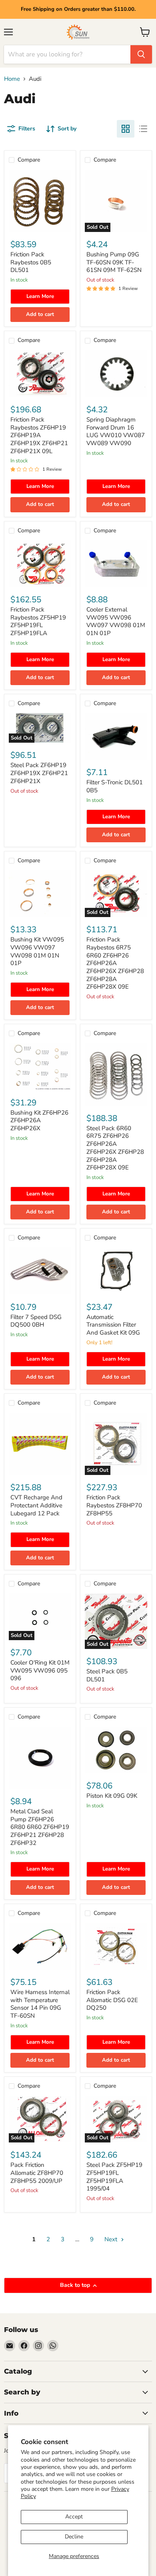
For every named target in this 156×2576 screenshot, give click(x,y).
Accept (74, 2517)
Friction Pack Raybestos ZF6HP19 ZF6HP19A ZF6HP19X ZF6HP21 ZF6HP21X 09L (39, 435)
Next (112, 2239)
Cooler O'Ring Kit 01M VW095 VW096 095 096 (40, 1670)
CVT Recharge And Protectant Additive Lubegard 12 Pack (36, 1505)
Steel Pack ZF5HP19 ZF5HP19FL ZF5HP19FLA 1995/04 (114, 2177)
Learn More (40, 296)
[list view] (143, 129)
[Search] (141, 54)
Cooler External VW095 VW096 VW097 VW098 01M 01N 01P (116, 621)
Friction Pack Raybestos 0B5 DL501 (31, 262)
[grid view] (126, 129)
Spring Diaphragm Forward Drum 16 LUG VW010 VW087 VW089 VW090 (116, 431)
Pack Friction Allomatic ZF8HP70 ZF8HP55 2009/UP (37, 2173)
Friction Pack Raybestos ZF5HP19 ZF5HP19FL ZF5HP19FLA (38, 621)
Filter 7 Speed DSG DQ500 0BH (36, 1321)
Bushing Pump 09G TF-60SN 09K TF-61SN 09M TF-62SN (114, 262)
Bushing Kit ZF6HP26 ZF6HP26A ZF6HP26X (39, 1120)
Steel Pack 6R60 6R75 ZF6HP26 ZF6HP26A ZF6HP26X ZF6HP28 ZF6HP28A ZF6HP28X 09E (115, 1148)
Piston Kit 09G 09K (112, 1796)
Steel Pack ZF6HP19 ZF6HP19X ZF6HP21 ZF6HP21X (39, 773)
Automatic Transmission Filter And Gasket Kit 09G (113, 1325)
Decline (74, 2537)
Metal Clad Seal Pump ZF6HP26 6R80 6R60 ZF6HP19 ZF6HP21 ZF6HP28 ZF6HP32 (40, 1827)
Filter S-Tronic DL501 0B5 (115, 786)
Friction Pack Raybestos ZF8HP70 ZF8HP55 (114, 1505)
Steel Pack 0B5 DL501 (107, 1675)
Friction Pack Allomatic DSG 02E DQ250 (112, 2000)
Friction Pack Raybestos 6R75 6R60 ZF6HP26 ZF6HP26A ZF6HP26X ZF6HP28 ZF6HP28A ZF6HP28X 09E (115, 963)
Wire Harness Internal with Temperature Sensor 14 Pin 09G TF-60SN (40, 2004)
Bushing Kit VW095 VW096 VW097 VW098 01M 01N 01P (37, 951)
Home (12, 79)
